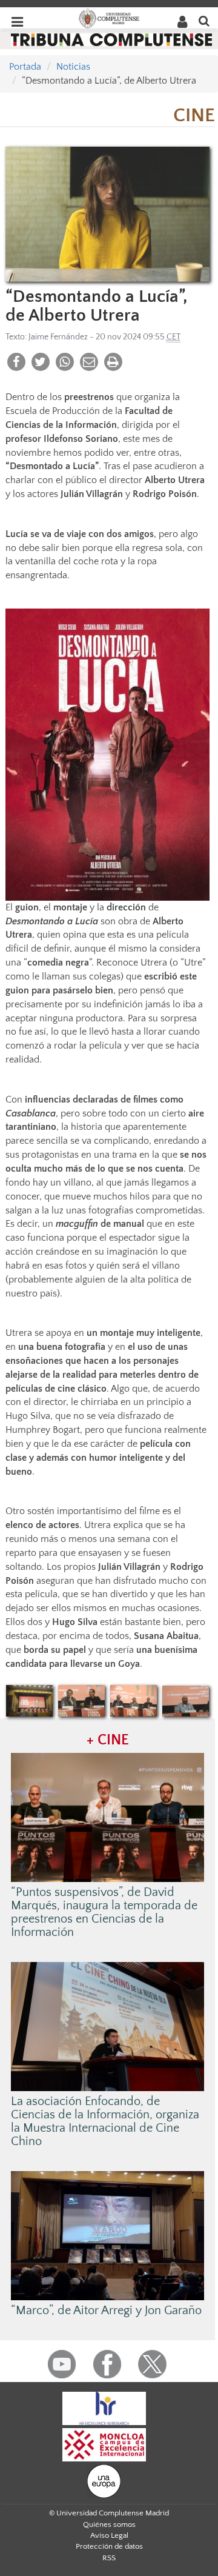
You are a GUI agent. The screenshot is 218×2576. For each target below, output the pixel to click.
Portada (25, 67)
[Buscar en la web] (204, 20)
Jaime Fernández (58, 337)
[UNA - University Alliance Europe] (104, 2480)
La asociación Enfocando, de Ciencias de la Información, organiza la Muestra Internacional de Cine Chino (105, 2121)
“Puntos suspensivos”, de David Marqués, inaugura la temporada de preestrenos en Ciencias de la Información (104, 1912)
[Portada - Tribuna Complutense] (111, 39)
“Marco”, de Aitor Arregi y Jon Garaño (106, 2311)
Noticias (73, 67)
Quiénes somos (109, 2524)
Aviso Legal (109, 2535)
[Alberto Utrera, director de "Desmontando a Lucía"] (186, 1701)
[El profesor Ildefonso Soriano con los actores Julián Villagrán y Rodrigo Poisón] (134, 1701)
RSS (109, 2558)
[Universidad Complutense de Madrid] (109, 18)
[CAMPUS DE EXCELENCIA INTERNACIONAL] (104, 2444)
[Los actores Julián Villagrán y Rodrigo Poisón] (82, 1701)
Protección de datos (109, 2546)
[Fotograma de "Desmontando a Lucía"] (107, 214)
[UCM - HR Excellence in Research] (104, 2407)
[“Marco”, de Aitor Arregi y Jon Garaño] (108, 2235)
